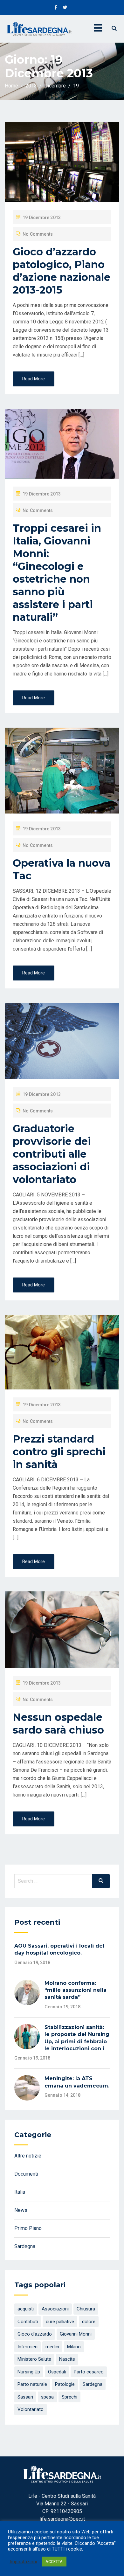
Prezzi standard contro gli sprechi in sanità (59, 1452)
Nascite (67, 2359)
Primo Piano (28, 2228)
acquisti (26, 2309)
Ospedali (57, 2372)
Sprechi (69, 2397)
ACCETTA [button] (54, 2562)
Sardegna (25, 2246)
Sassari (25, 2397)
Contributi (28, 2322)
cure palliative (60, 2322)
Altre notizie (28, 2156)
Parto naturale (32, 2384)
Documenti (26, 2174)
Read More (34, 379)
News (21, 2210)
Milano (74, 2347)
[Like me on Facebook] (56, 8)
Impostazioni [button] (23, 2562)
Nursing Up (29, 2372)
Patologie (65, 2384)
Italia (20, 2192)
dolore (89, 2322)
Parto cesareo (89, 2372)
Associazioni (55, 2309)
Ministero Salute (34, 2359)
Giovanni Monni (76, 2334)
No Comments (38, 234)
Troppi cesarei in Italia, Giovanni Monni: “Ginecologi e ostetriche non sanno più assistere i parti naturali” (57, 573)
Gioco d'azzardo (35, 2334)
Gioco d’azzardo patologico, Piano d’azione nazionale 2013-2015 (62, 271)
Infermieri (28, 2347)
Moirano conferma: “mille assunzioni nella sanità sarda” (76, 1990)
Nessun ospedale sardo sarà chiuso (58, 1724)
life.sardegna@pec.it (62, 2519)
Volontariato (31, 2409)
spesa (47, 2397)
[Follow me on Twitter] (65, 8)
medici (52, 2347)
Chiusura (86, 2309)
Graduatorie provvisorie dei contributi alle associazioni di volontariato (52, 1154)
